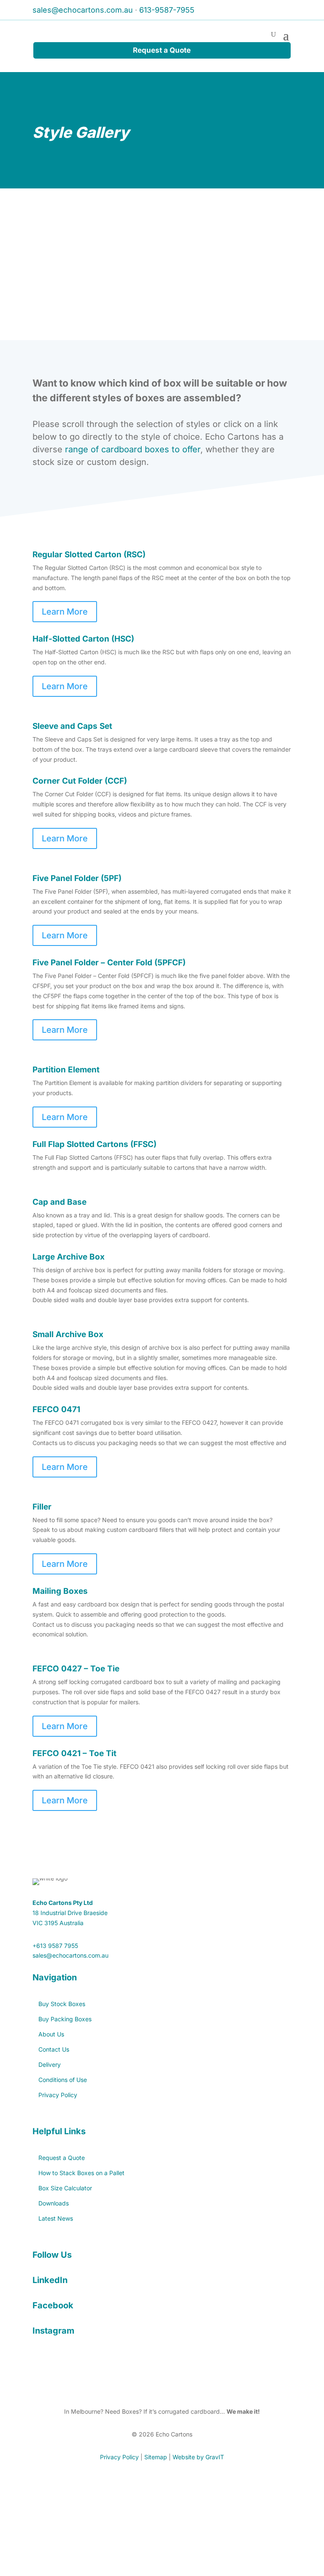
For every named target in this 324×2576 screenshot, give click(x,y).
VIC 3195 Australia (58, 1923)
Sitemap (156, 2457)
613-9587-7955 (167, 10)
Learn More (65, 612)
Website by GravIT (198, 2457)
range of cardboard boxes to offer (133, 449)
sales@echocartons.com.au (83, 10)
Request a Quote (162, 50)
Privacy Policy (119, 2457)
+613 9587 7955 (55, 1946)
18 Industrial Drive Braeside (70, 1913)
